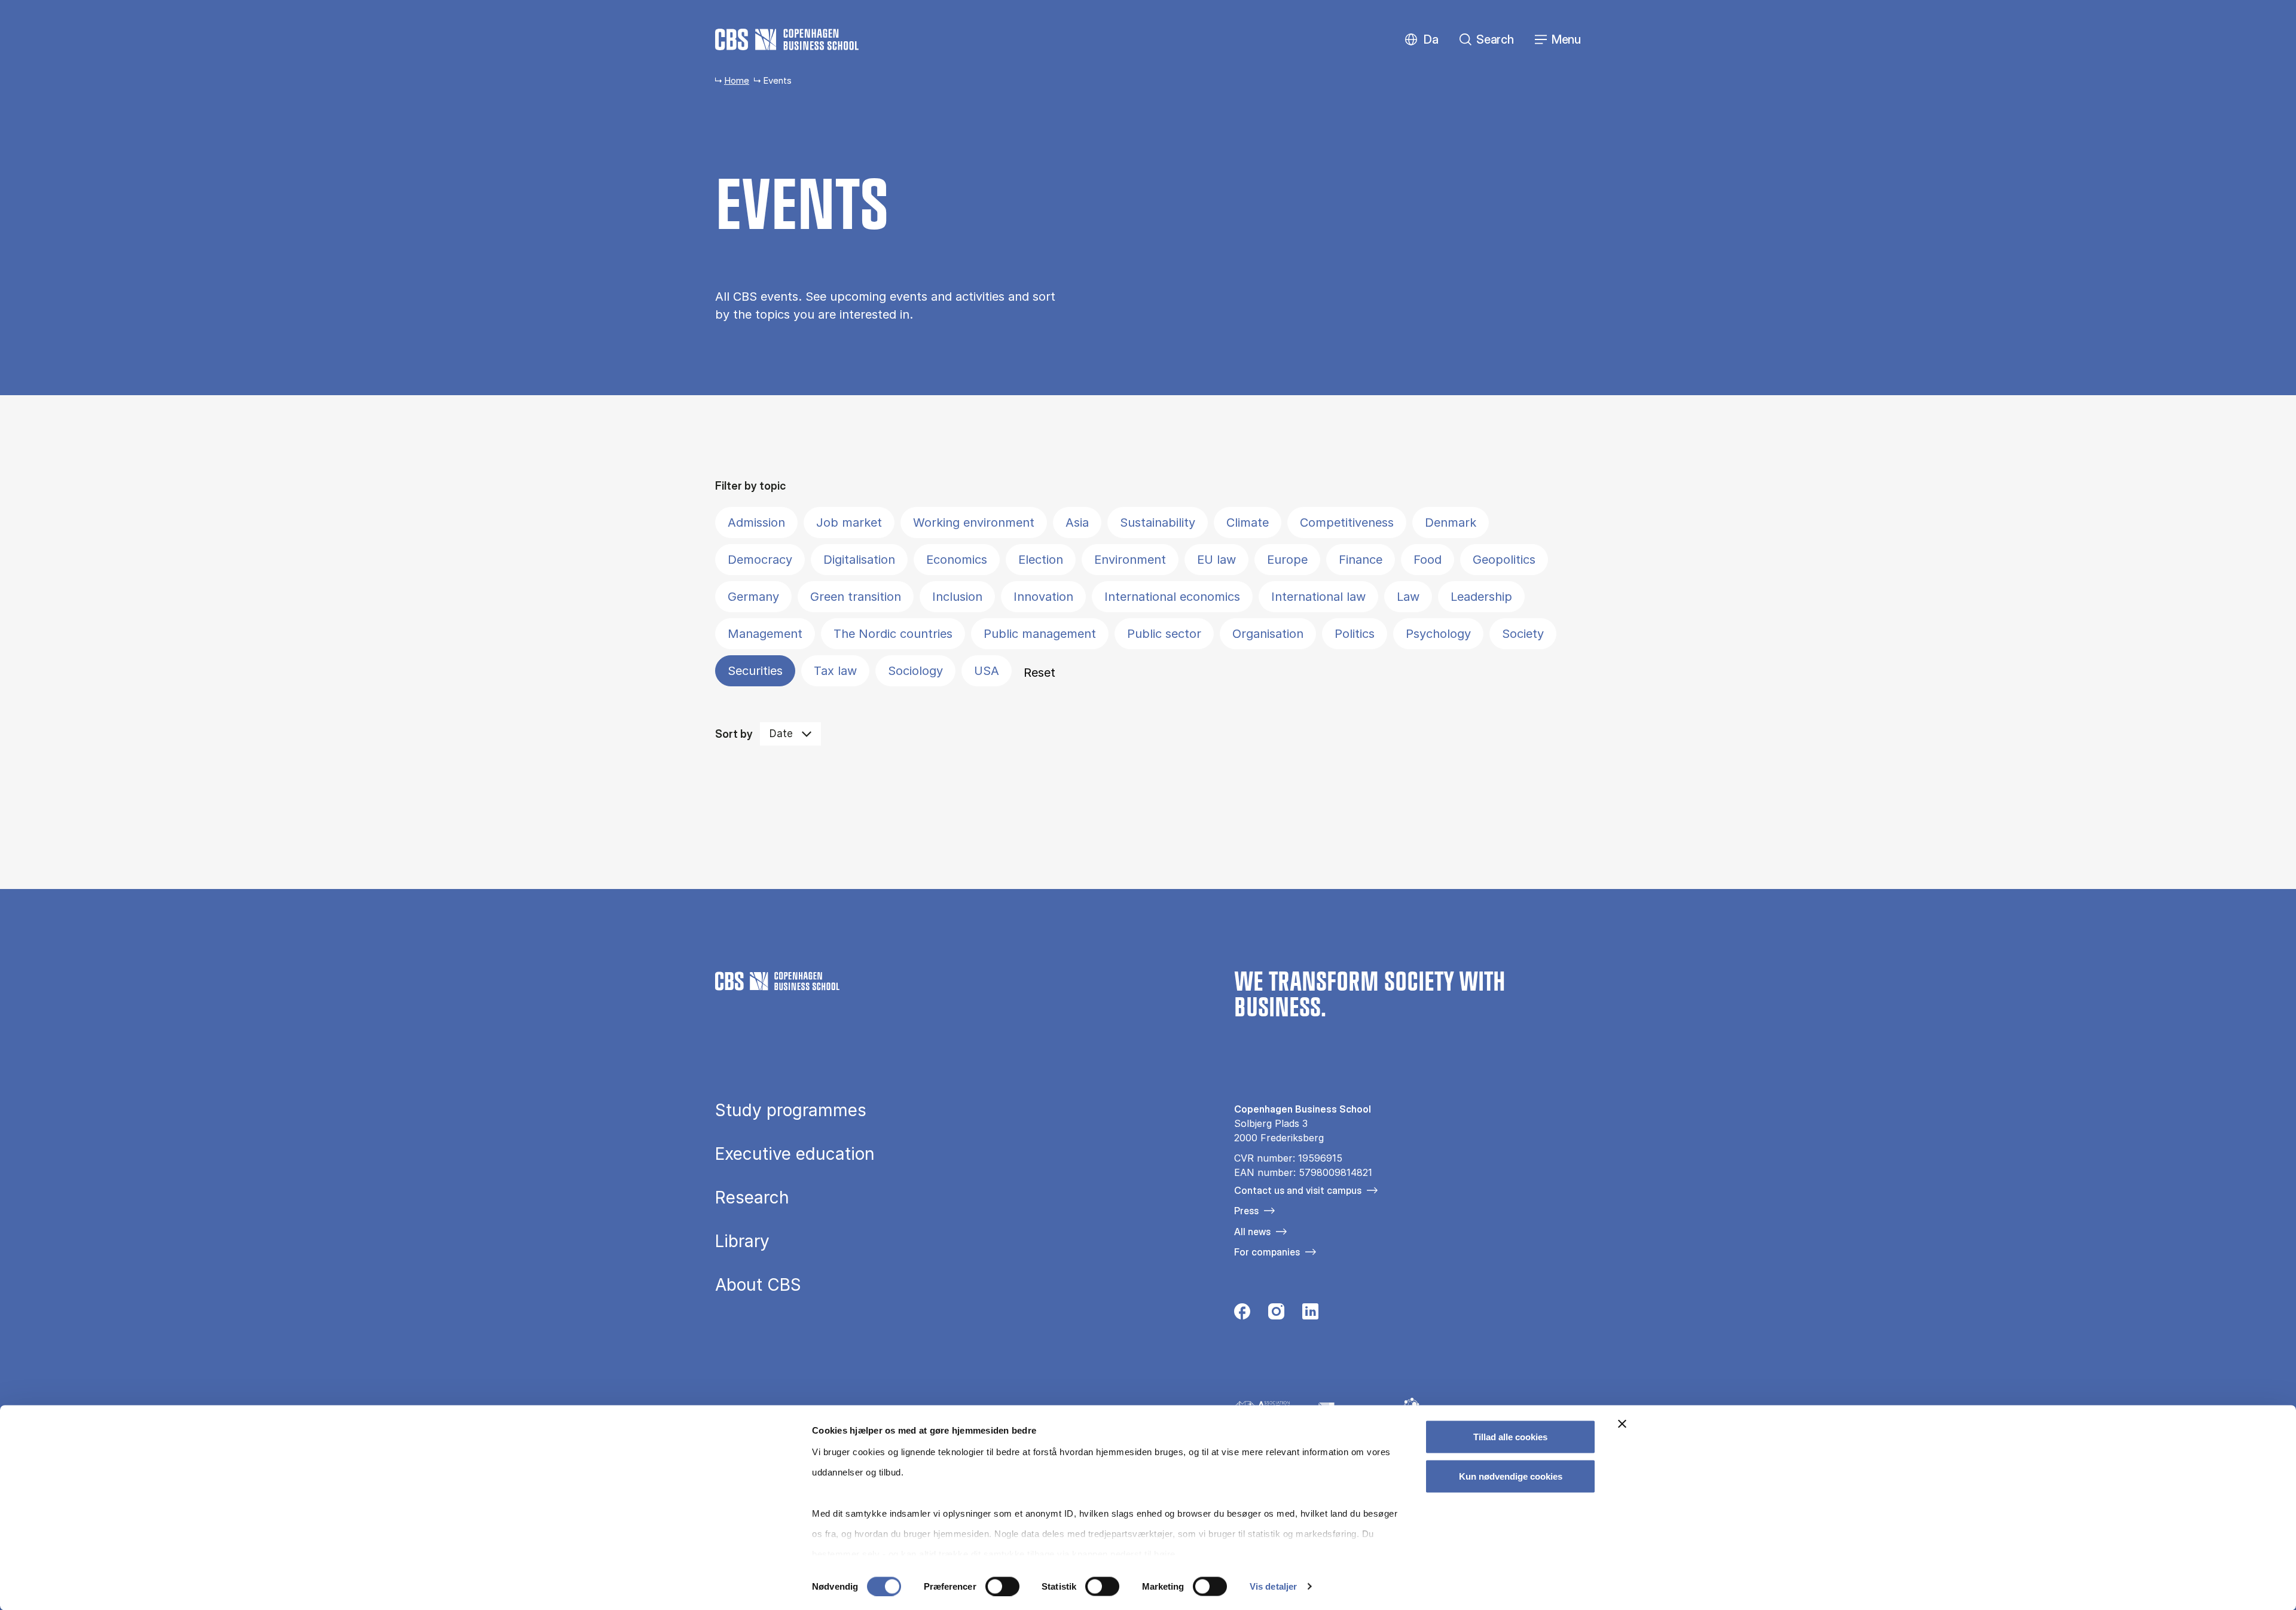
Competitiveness (1347, 523)
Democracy (760, 560)
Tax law (835, 671)
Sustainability (1158, 523)
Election (1041, 560)
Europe (1287, 560)
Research (752, 1197)
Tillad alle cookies (1510, 1437)
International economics (1172, 597)
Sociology (915, 671)
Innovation (1043, 597)
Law (1408, 597)
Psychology (1438, 634)
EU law (1216, 560)
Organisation (1268, 634)
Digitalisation (859, 560)
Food (1428, 560)
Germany (753, 597)
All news (1252, 1232)
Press (1246, 1211)
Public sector (1164, 634)
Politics (1355, 634)
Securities (755, 671)
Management (765, 634)
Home (737, 80)
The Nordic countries (893, 634)
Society (1523, 634)
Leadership (1481, 597)
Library (742, 1241)
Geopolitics (1504, 560)
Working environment (974, 523)
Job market (849, 523)
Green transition (856, 597)
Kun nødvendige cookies (1511, 1476)
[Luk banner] (1622, 1424)
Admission (756, 523)
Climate (1248, 523)
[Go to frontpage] (787, 39)
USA (987, 671)
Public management (1040, 634)
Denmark (1451, 523)
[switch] (1002, 1586)
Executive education (795, 1154)
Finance (1361, 560)
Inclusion (957, 597)
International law (1318, 597)
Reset (1039, 673)
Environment (1130, 560)
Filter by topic (750, 486)
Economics (957, 560)
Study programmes (791, 1110)
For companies (1267, 1252)
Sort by (734, 734)
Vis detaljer (1273, 1586)
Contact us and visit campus (1298, 1190)
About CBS (758, 1285)
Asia (1077, 523)
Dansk (1421, 40)
